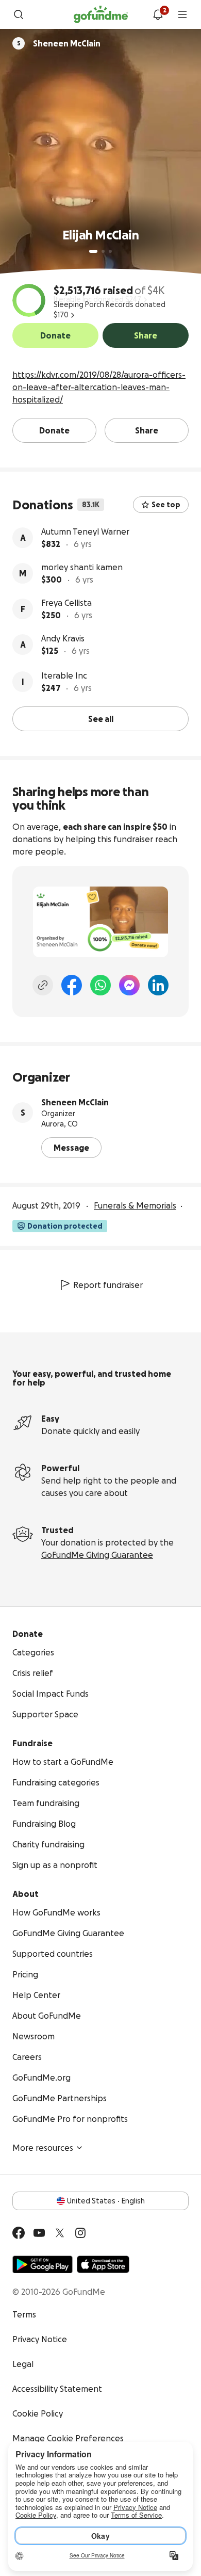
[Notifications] (158, 14)
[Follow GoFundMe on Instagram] (80, 2233)
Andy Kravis (63, 638)
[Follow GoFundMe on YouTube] (39, 2233)
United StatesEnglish (106, 2201)
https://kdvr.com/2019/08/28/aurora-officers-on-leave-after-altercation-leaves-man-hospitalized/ (99, 387)
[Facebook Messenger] (129, 985)
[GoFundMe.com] (101, 14)
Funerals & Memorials (135, 1205)
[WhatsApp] (100, 985)
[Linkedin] (158, 985)
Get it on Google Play (43, 2264)
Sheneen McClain (75, 1102)
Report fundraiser (108, 1285)
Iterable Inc (64, 675)
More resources (43, 2148)
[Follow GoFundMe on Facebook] (19, 2233)
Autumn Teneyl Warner (85, 532)
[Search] (19, 14)
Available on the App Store (103, 2264)
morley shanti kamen (82, 567)
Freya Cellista (66, 603)
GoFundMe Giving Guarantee (97, 1555)
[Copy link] (43, 985)
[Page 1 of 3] (93, 251)
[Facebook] (72, 985)
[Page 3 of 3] (110, 251)
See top (166, 505)
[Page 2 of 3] (103, 251)
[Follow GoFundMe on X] (60, 2233)
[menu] (182, 14)
